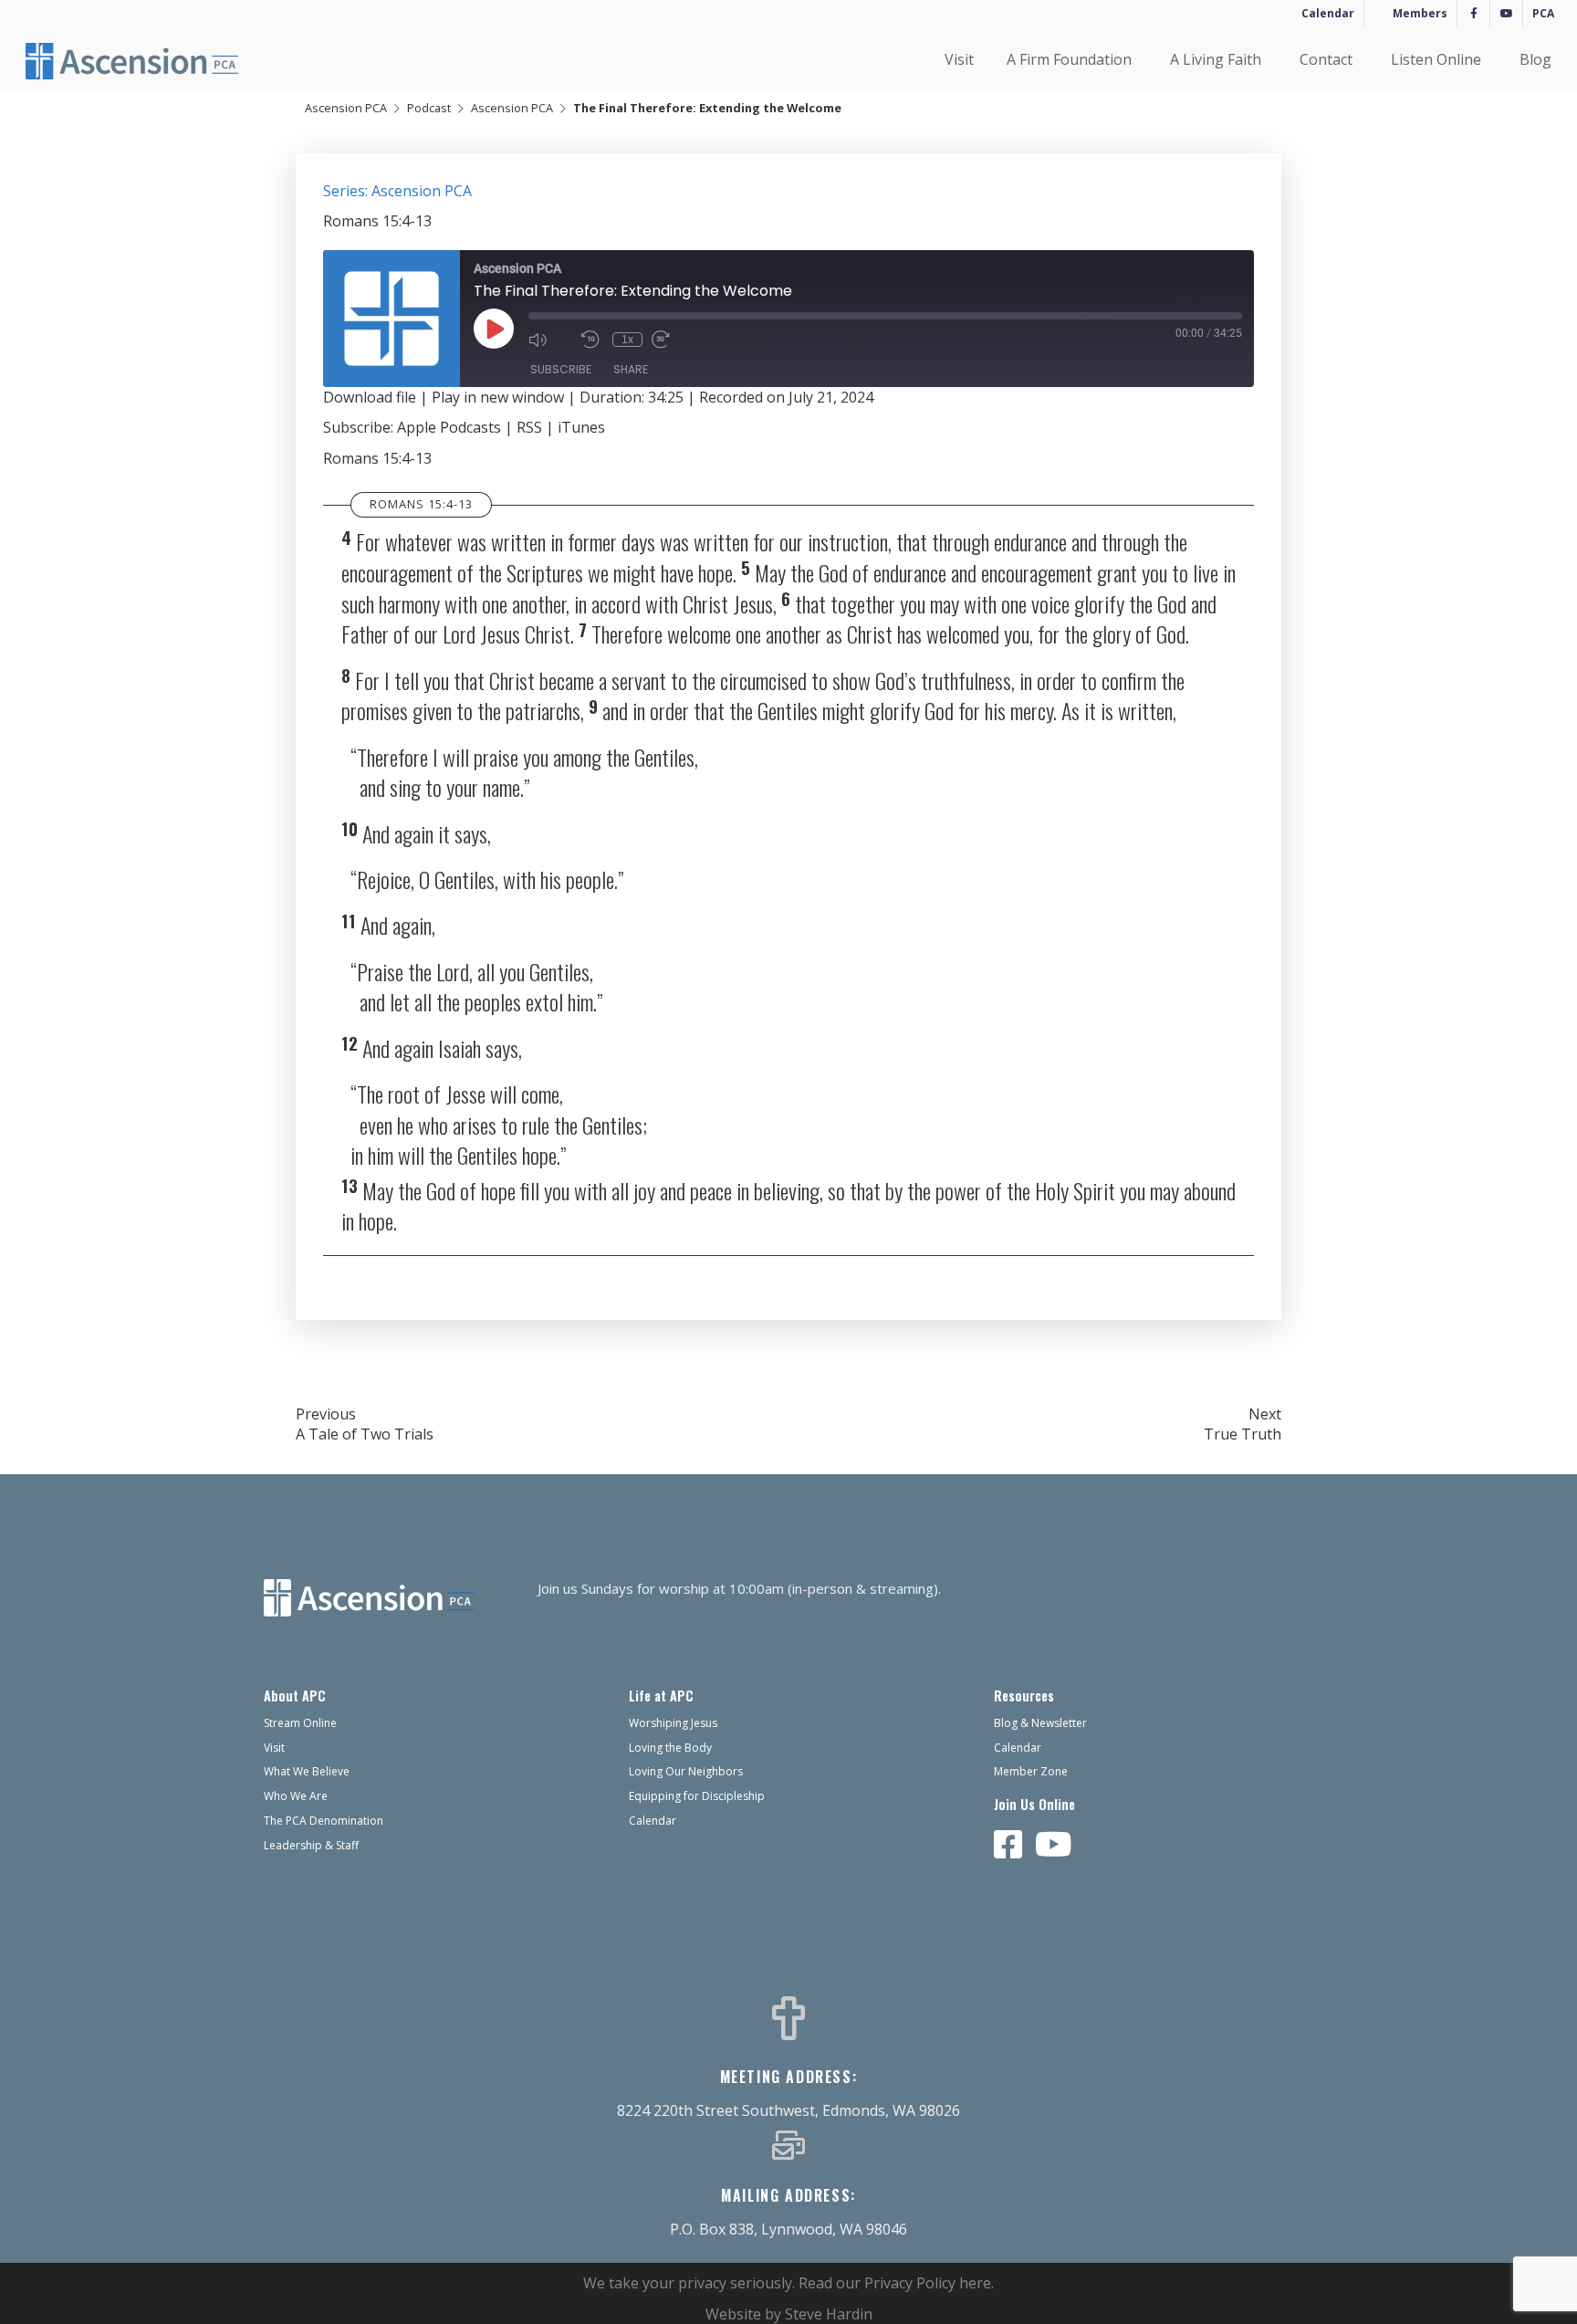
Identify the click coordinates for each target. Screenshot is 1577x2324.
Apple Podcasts (449, 427)
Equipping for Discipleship (697, 1796)
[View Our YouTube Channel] (1054, 1846)
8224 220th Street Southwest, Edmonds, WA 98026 (788, 2110)
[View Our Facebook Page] (1008, 1846)
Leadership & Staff (311, 1845)
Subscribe (561, 369)
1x (627, 340)
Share (631, 369)
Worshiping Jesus (673, 1723)
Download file (370, 397)
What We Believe (307, 1771)
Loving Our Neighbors (686, 1771)
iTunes (581, 427)
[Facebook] (1473, 14)
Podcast (429, 108)
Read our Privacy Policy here (895, 2283)
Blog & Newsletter (1040, 1723)
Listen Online (1436, 59)
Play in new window (498, 397)
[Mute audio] (550, 340)
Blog (1535, 59)
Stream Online (300, 1723)
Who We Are (296, 1796)
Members (1420, 13)
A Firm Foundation (1069, 59)
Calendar (1328, 13)
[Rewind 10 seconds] (592, 340)
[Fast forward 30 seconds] (674, 340)
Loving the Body (670, 1748)
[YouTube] (1506, 14)
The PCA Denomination (324, 1821)
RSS (529, 427)
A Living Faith (1216, 59)
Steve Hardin (829, 2314)
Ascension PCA (346, 108)
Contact (1326, 59)
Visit (959, 59)
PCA (1543, 13)
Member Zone (1031, 1771)
